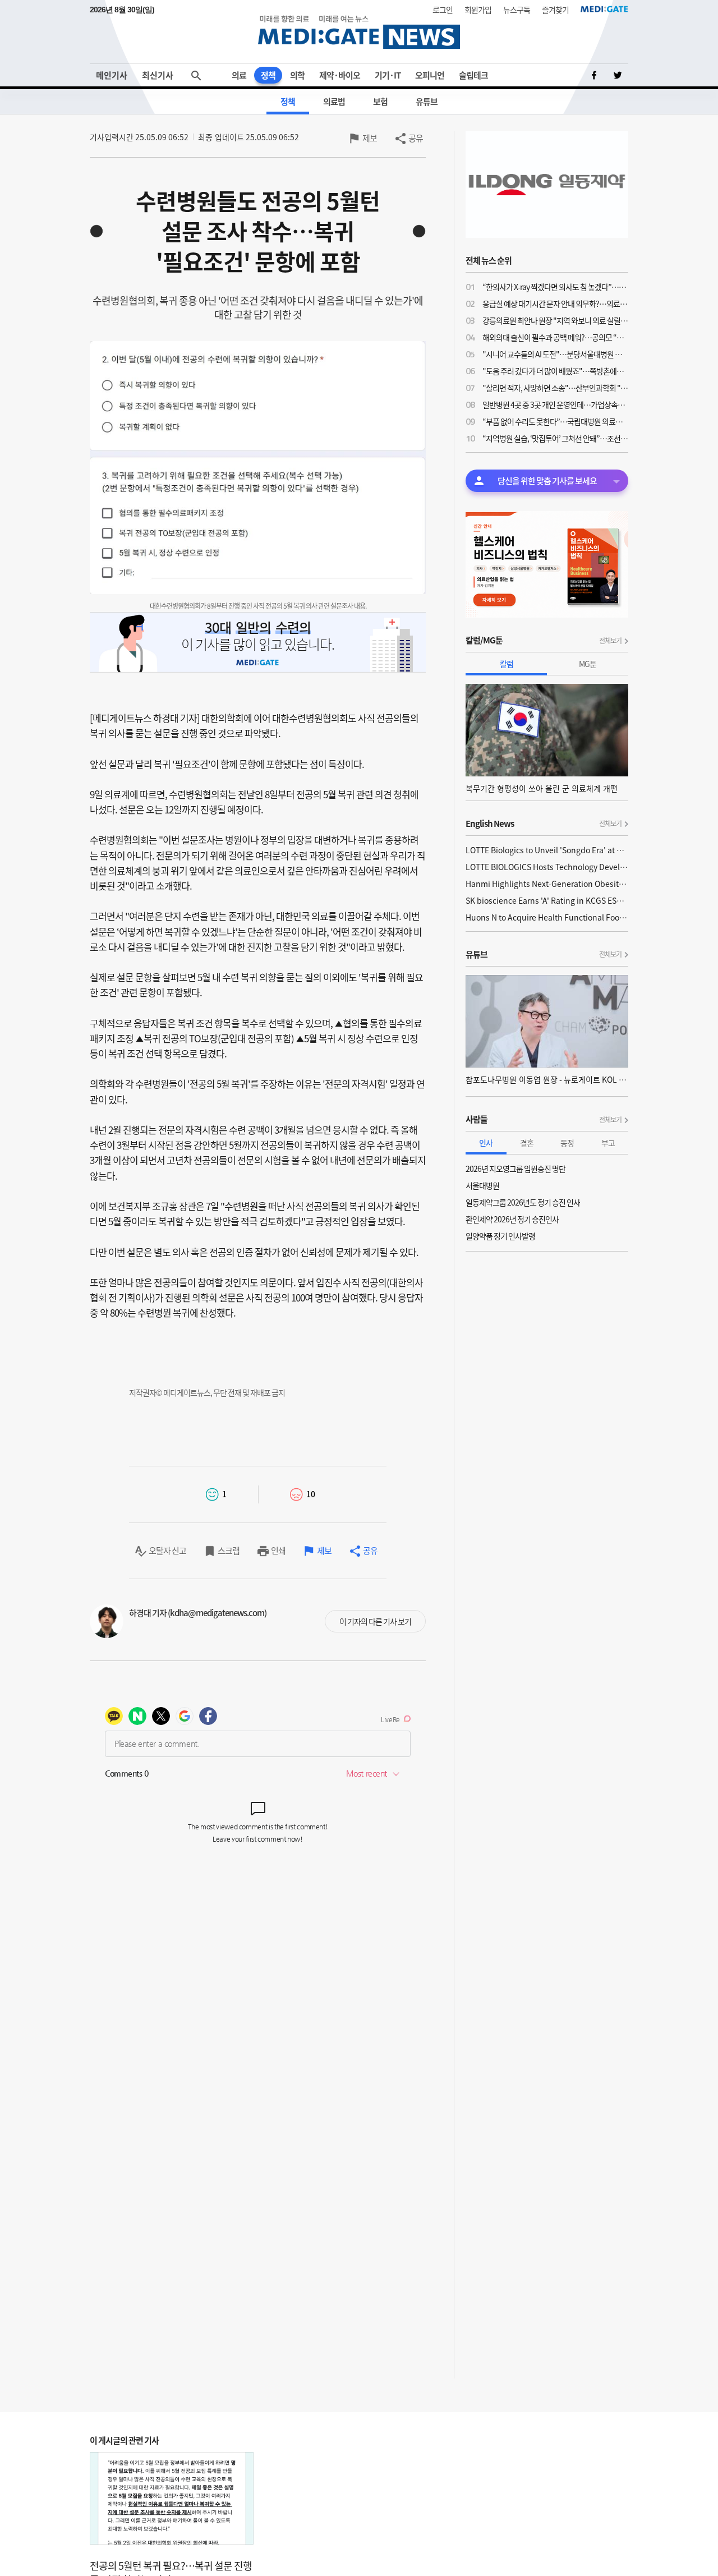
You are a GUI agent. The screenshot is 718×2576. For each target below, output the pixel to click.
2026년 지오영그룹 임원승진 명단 (516, 1169)
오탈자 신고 (167, 1551)
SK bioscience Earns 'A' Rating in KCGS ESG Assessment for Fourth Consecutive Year (547, 900)
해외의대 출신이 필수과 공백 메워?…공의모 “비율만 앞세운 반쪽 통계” (555, 337)
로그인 (443, 10)
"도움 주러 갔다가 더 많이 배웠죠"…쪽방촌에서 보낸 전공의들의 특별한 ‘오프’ (555, 371)
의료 (239, 75)
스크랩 (229, 1551)
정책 (268, 75)
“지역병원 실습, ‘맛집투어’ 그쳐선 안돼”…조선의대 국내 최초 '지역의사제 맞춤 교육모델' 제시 (555, 438)
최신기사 (158, 75)
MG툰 (588, 664)
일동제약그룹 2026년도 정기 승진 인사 (523, 1202)
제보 (370, 138)
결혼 (527, 1143)
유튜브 (427, 102)
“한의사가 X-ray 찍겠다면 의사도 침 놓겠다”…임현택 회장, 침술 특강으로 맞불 (555, 287)
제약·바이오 (340, 75)
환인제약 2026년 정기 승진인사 (512, 1219)
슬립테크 (473, 75)
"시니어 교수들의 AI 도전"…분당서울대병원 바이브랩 (555, 354)
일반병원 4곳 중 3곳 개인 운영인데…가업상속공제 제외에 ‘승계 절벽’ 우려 (555, 404)
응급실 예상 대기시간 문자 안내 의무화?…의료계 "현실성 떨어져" (555, 303)
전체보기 (610, 641)
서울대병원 (482, 1185)
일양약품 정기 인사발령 (500, 1236)
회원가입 (478, 10)
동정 (567, 1143)
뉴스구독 (517, 10)
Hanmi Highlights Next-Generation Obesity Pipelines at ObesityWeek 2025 (547, 884)
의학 (297, 75)
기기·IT (388, 75)
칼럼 (507, 664)
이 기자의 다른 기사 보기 (375, 1621)
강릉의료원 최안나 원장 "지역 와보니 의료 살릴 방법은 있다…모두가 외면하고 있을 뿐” (555, 320)
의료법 (334, 102)
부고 (608, 1143)
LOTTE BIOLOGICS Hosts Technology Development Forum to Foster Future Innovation (547, 867)
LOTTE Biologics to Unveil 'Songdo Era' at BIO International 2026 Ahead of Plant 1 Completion (547, 850)
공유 (416, 138)
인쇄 (278, 1551)
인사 (486, 1143)
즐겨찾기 (555, 10)
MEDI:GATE (604, 9)
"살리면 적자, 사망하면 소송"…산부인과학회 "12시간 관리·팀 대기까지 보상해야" (555, 388)
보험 (380, 102)
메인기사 (112, 75)
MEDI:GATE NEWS (359, 32)
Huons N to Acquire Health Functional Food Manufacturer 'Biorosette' (547, 917)
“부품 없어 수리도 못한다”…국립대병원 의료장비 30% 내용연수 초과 (555, 421)
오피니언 (430, 75)
